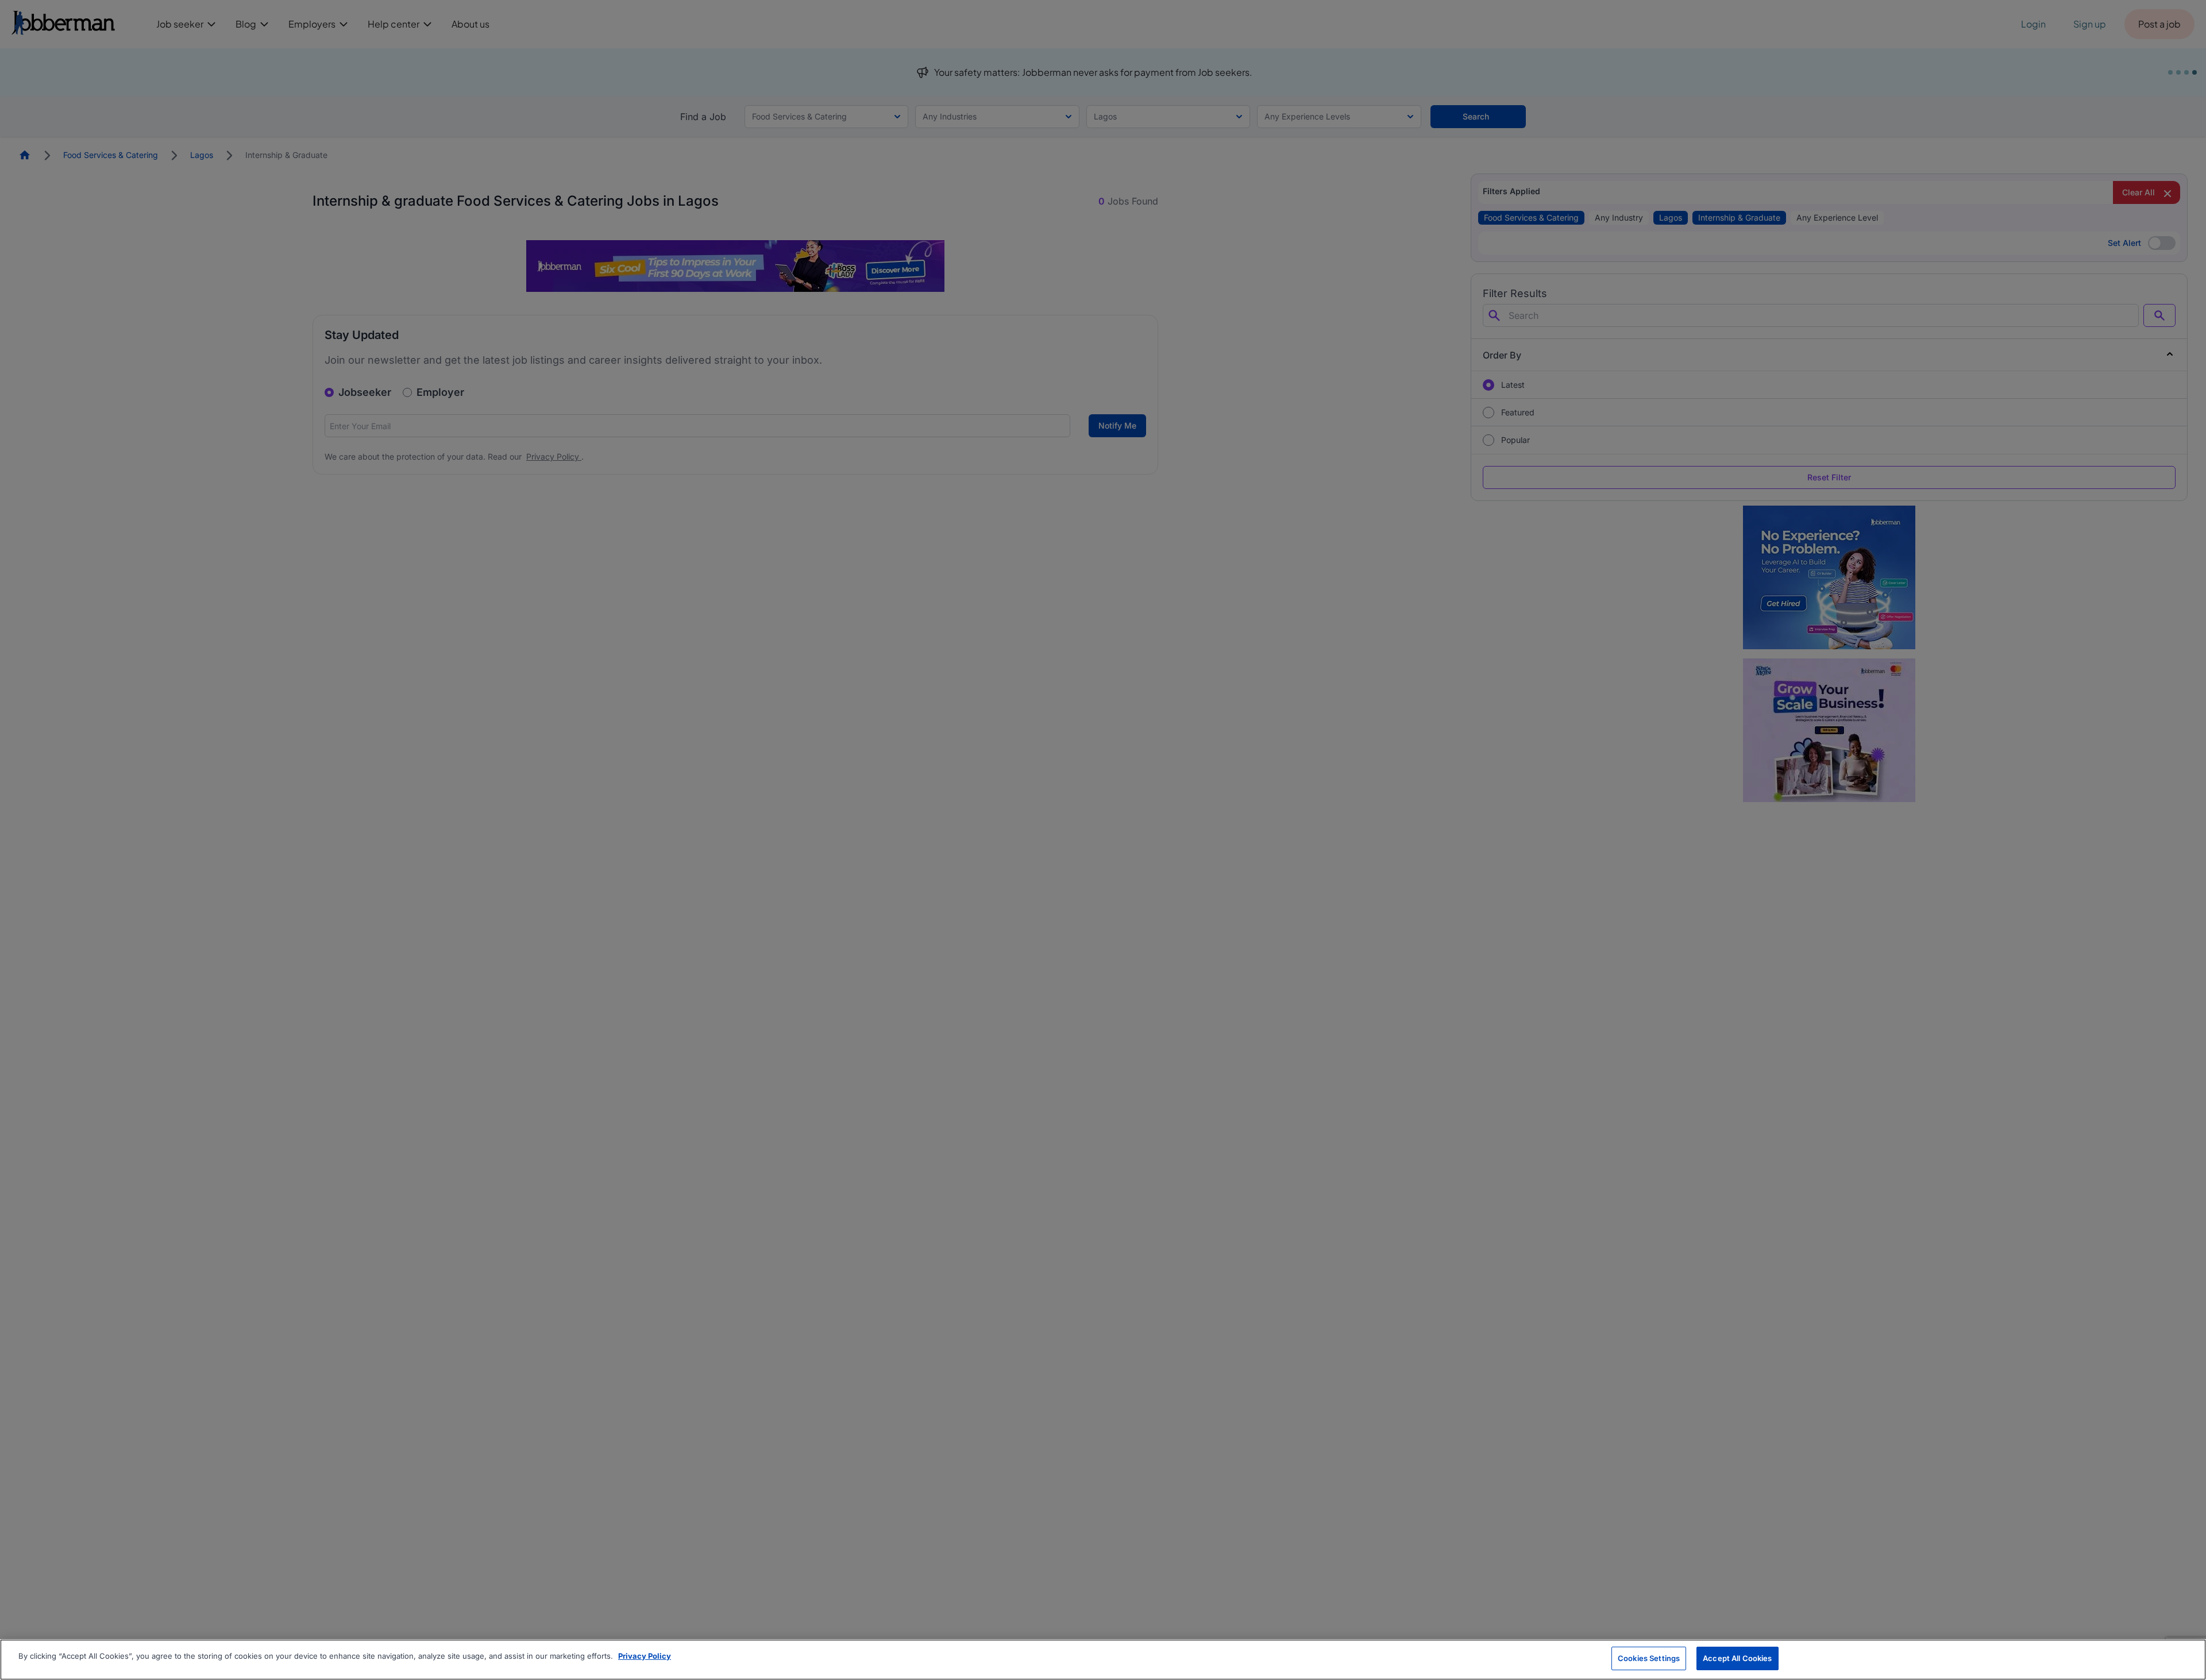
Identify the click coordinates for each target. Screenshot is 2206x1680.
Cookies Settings (1649, 1658)
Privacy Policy (645, 1656)
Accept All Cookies (1737, 1658)
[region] (1103, 1660)
